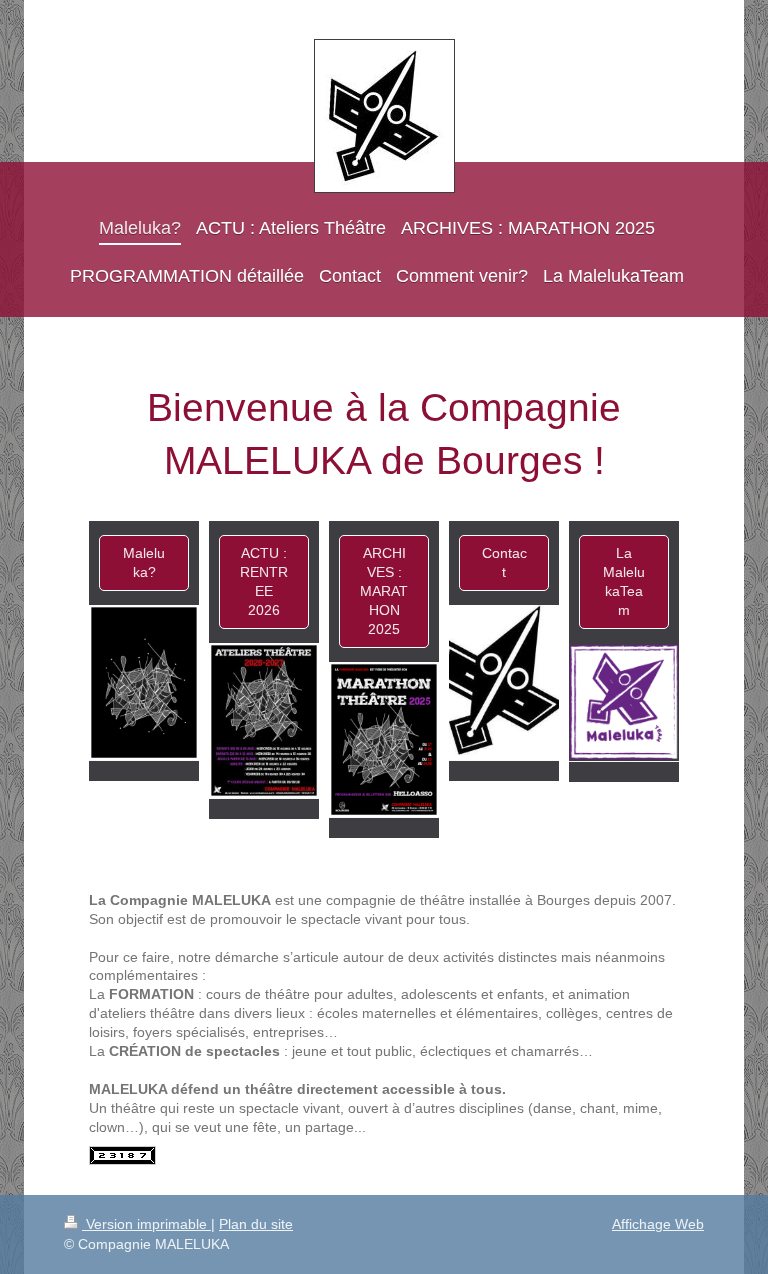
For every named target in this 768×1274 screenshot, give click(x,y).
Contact (504, 562)
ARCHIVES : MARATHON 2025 (384, 591)
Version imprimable (146, 1224)
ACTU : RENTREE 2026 (264, 581)
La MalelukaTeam (624, 581)
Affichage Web (658, 1224)
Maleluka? (144, 562)
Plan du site (256, 1224)
